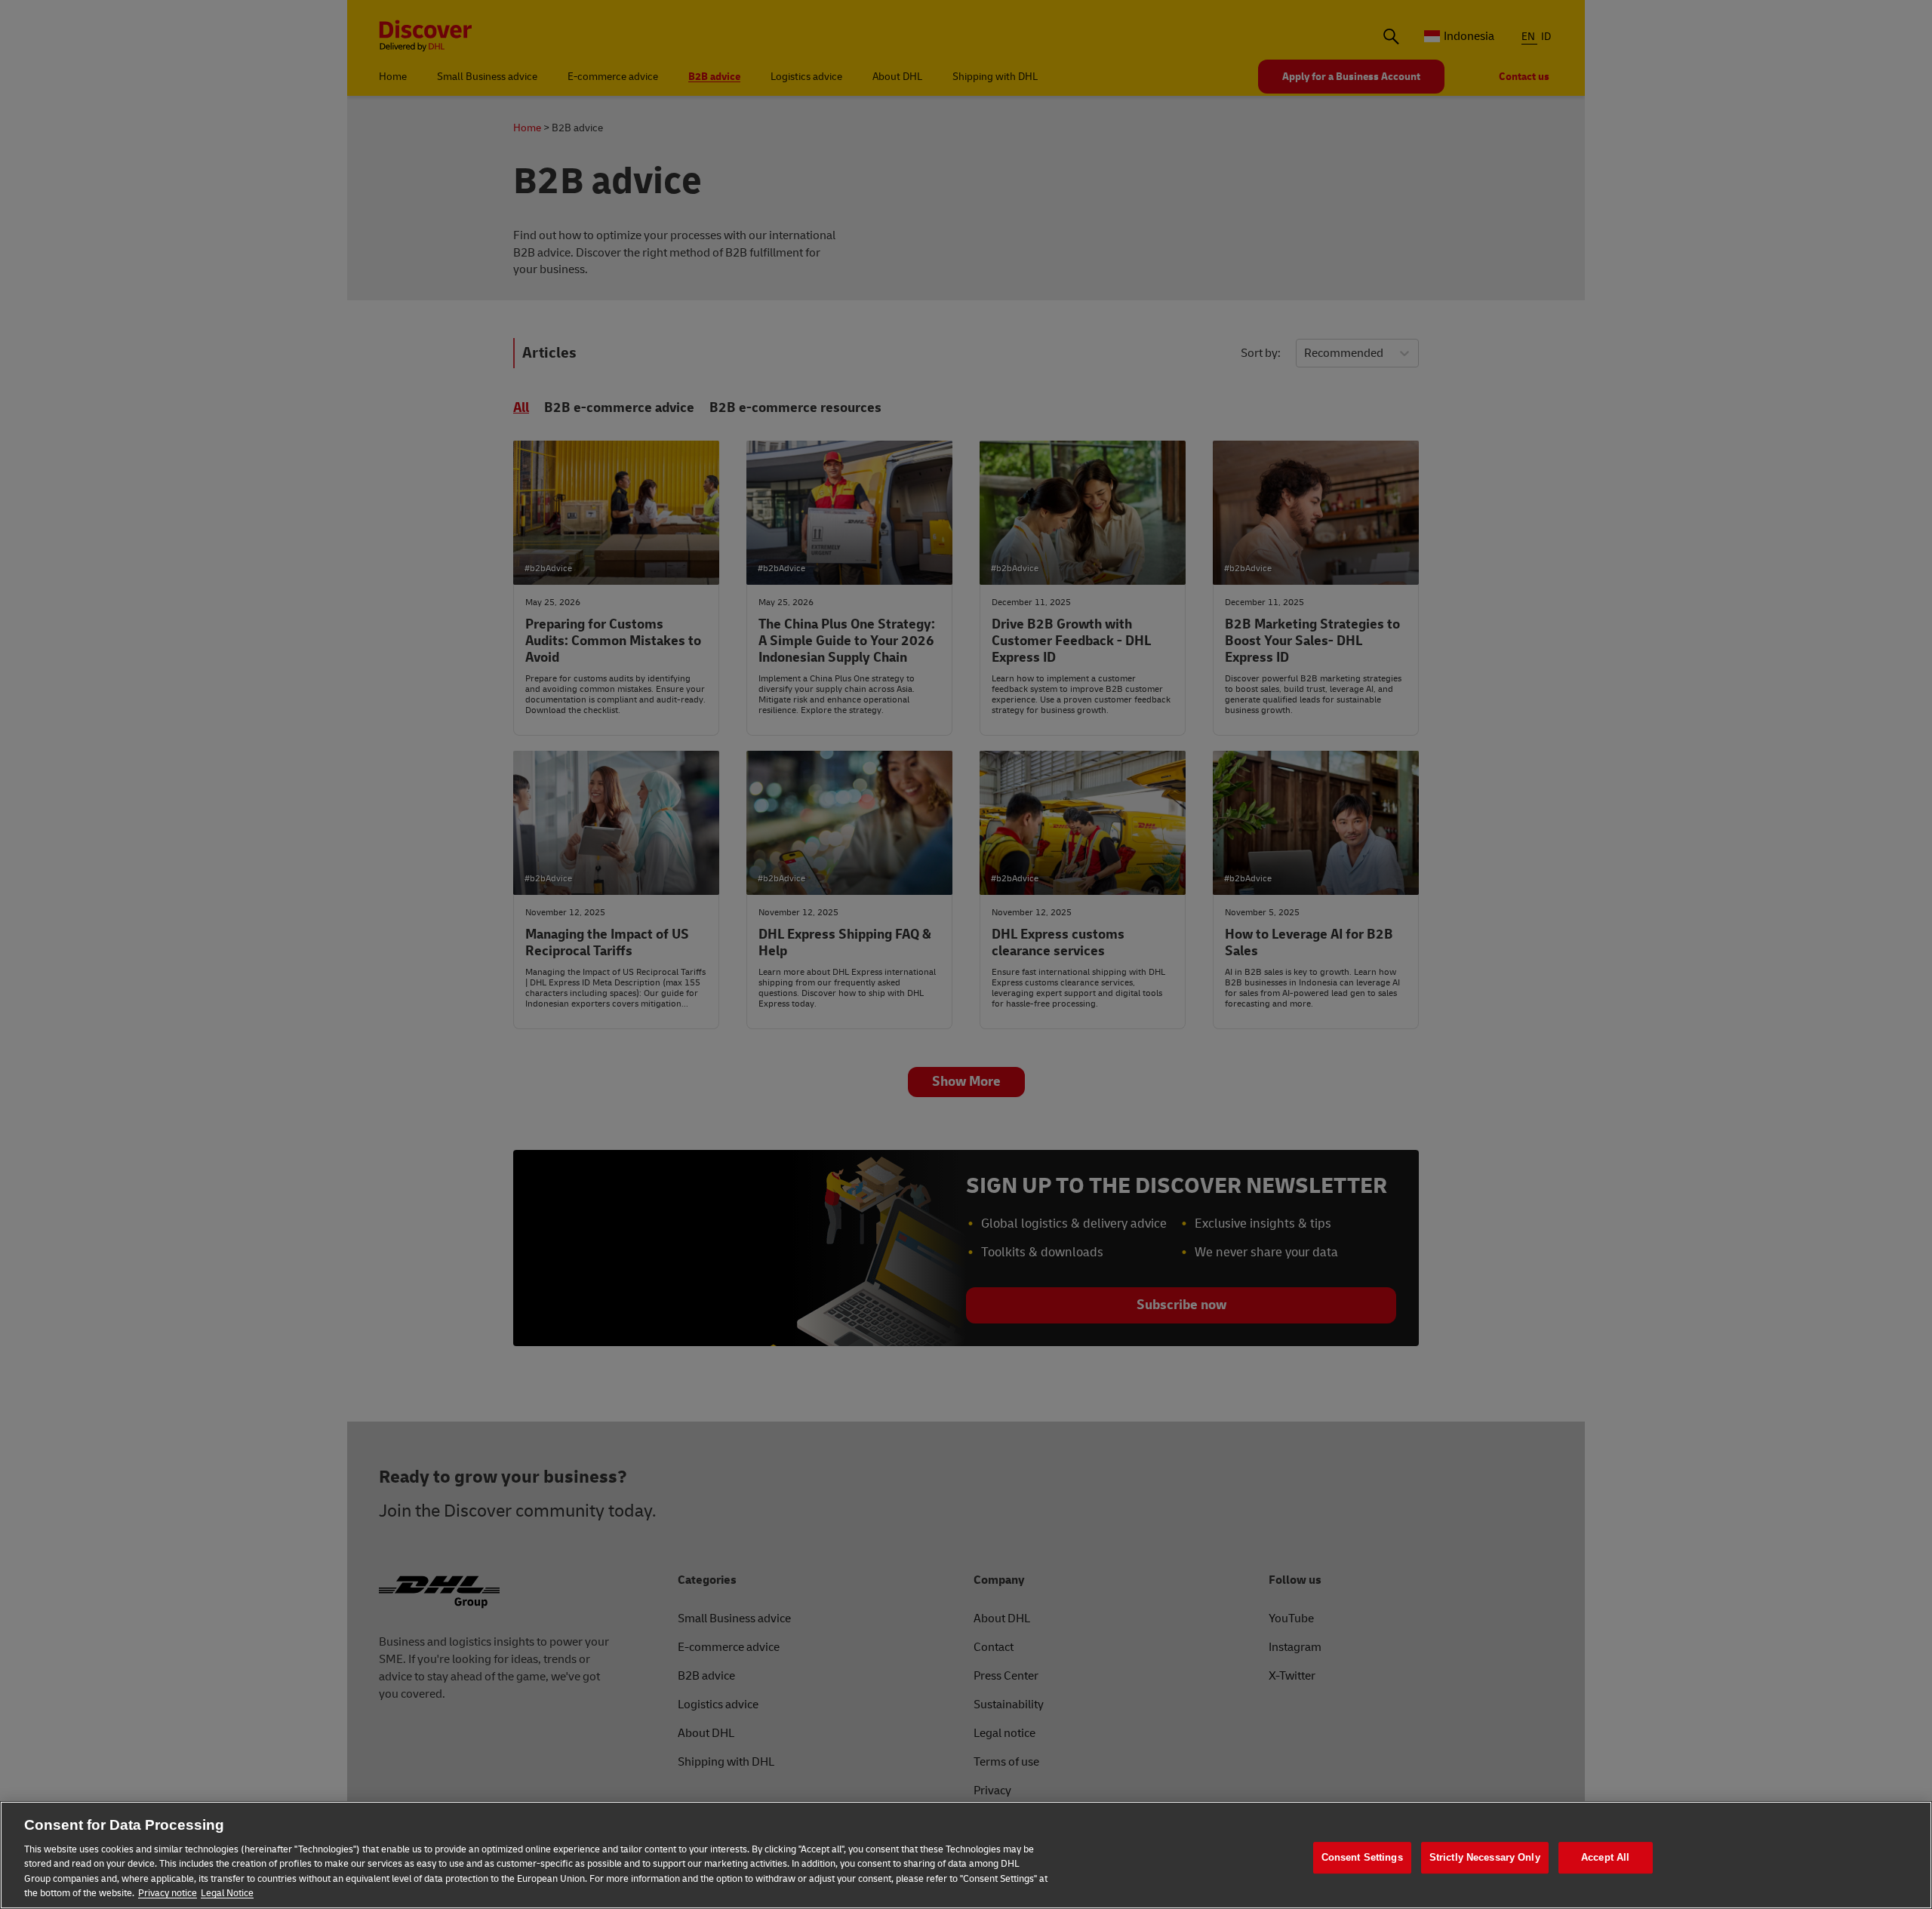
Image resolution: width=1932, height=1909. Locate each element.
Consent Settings (1362, 1858)
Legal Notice (227, 1893)
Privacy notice (168, 1893)
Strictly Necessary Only (1485, 1858)
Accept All (1605, 1858)
